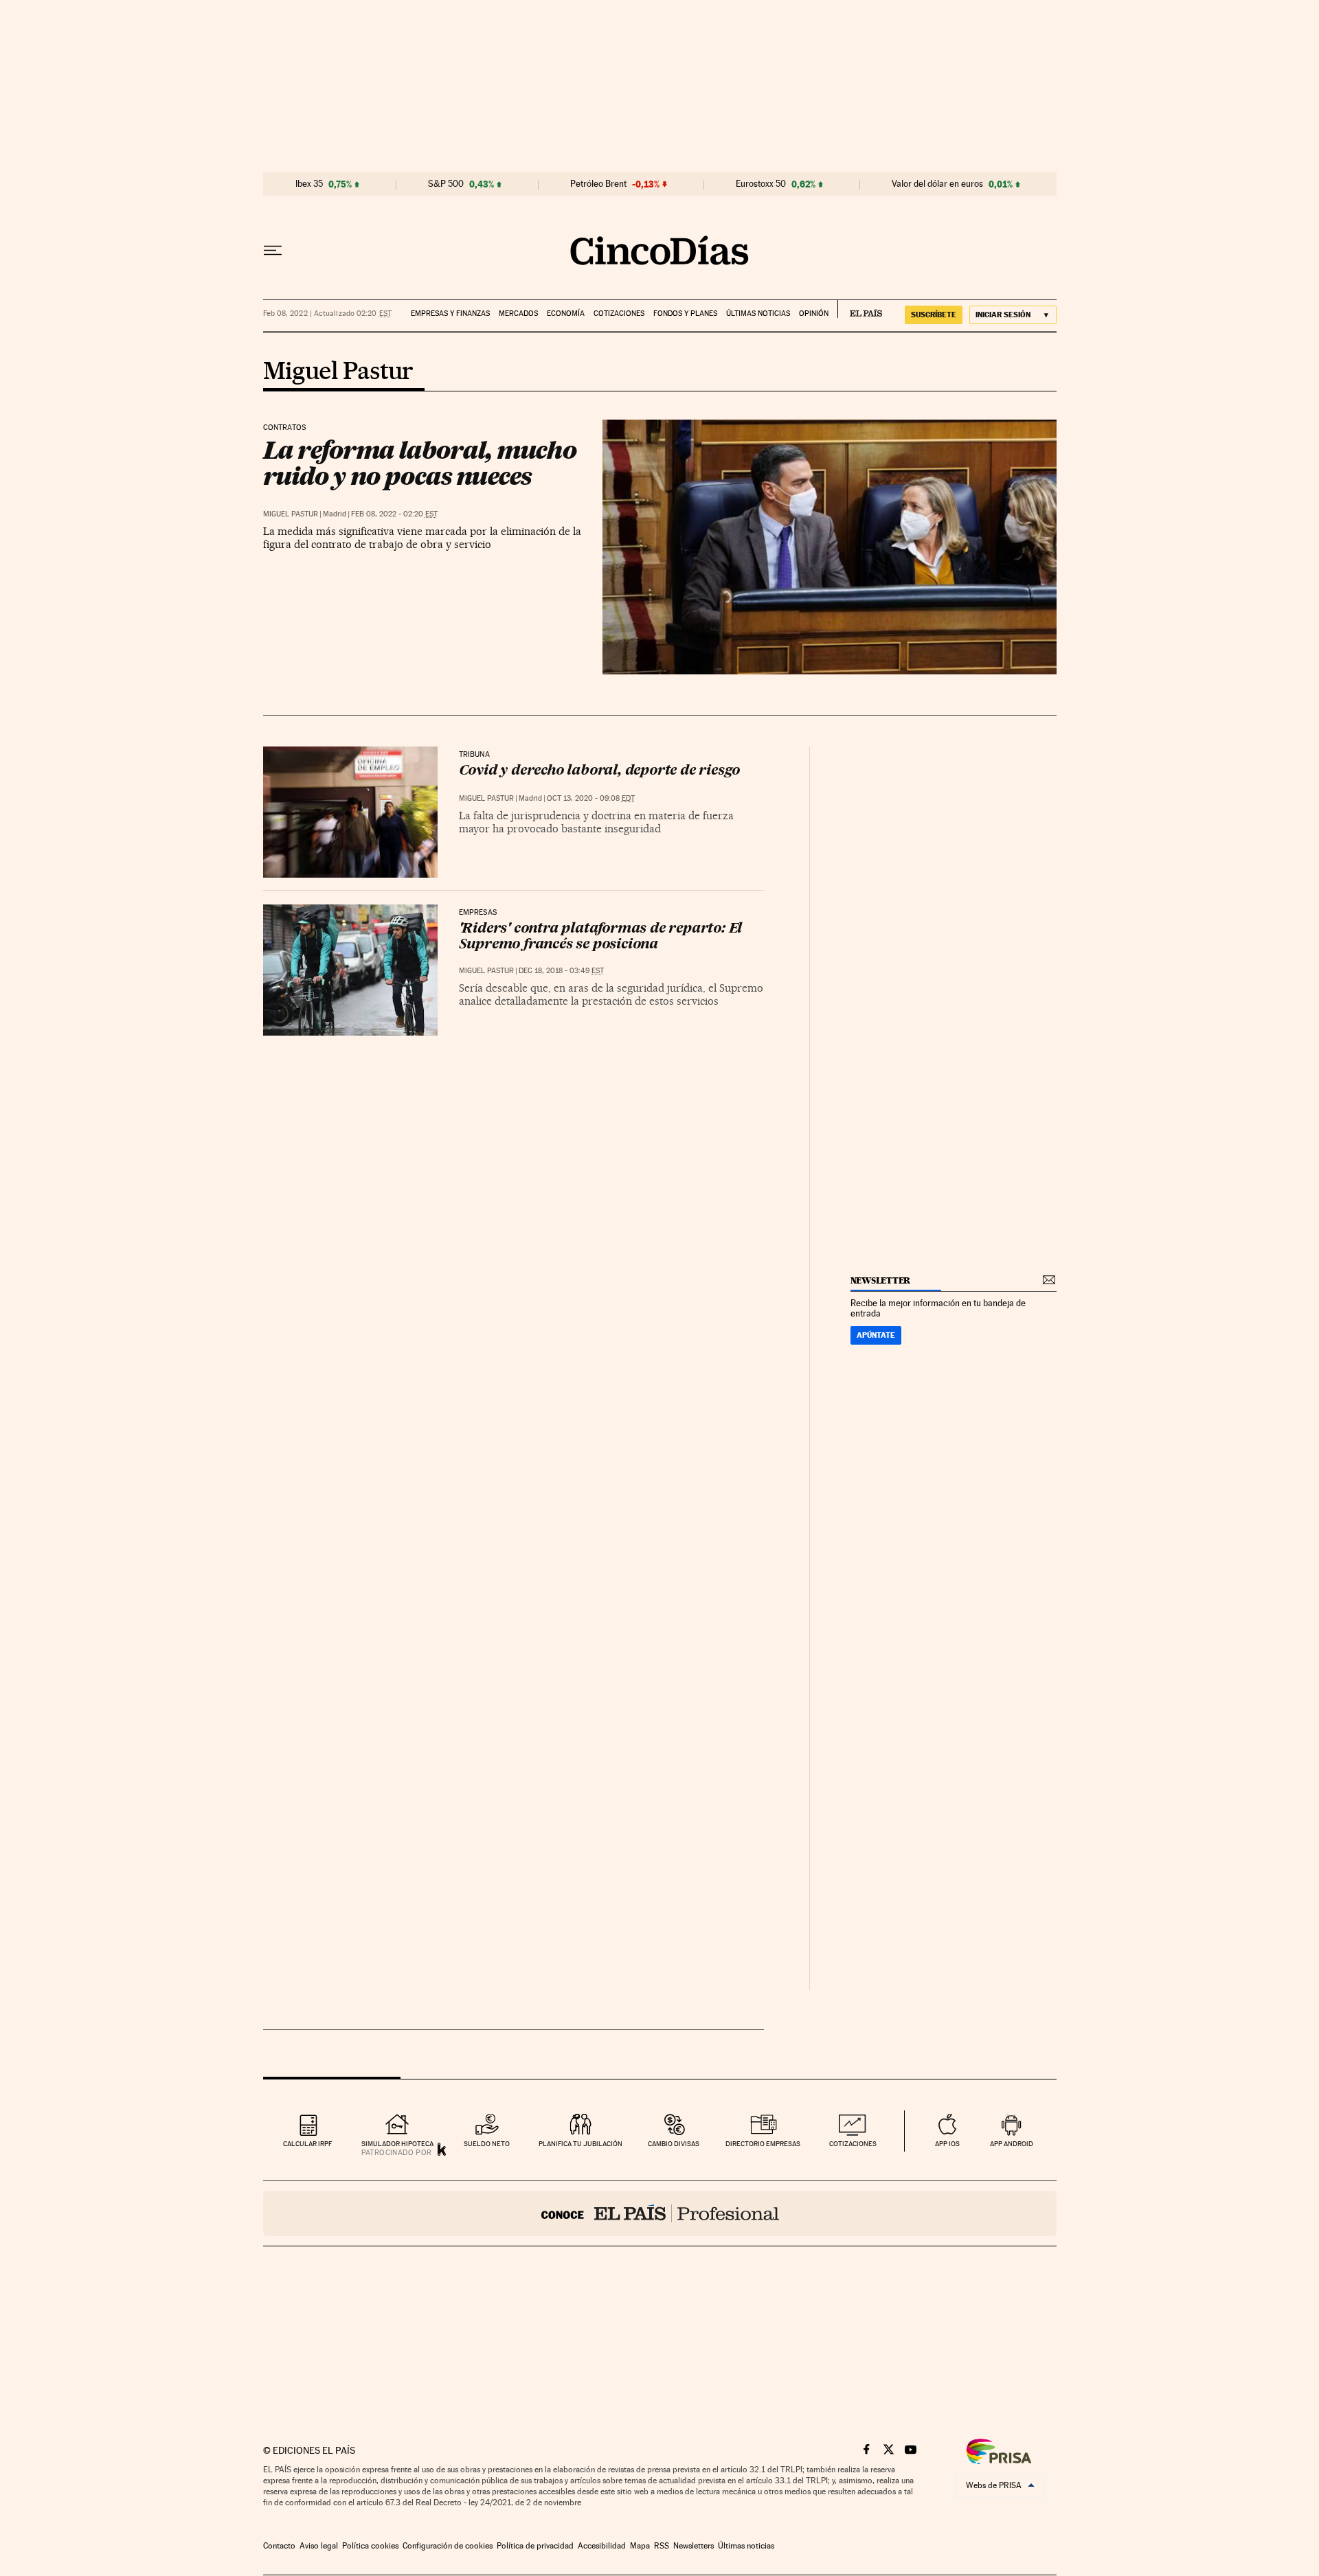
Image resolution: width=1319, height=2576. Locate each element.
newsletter (881, 1280)
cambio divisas (674, 2144)
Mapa (640, 2546)
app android (1012, 2144)
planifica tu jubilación (580, 2144)
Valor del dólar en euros (937, 184)
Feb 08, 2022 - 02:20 (394, 514)
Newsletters (694, 2546)
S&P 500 (446, 184)
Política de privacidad (535, 2546)
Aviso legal (319, 2546)
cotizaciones (853, 2144)
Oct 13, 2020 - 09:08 (591, 798)
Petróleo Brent (598, 184)
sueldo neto (487, 2144)
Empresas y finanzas (450, 314)
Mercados (518, 314)
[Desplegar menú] (273, 251)
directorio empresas (763, 2144)
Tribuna (474, 755)
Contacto (279, 2546)
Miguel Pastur (338, 372)
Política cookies (370, 2546)
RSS (662, 2546)
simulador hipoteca (397, 2144)
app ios (947, 2144)
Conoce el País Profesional (660, 2213)
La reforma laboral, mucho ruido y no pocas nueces (420, 463)
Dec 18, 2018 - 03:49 (561, 971)
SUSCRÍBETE (934, 315)
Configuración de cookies (448, 2546)
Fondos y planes (685, 314)
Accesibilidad (602, 2546)
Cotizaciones (619, 314)
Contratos (285, 428)
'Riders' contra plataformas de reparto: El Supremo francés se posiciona (601, 937)
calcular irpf (307, 2144)
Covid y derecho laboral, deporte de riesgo (600, 771)
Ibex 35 (309, 184)
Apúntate (876, 1335)
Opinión (814, 314)
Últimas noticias (758, 314)
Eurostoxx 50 (761, 184)
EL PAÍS (860, 309)
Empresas (478, 913)
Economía (566, 314)
